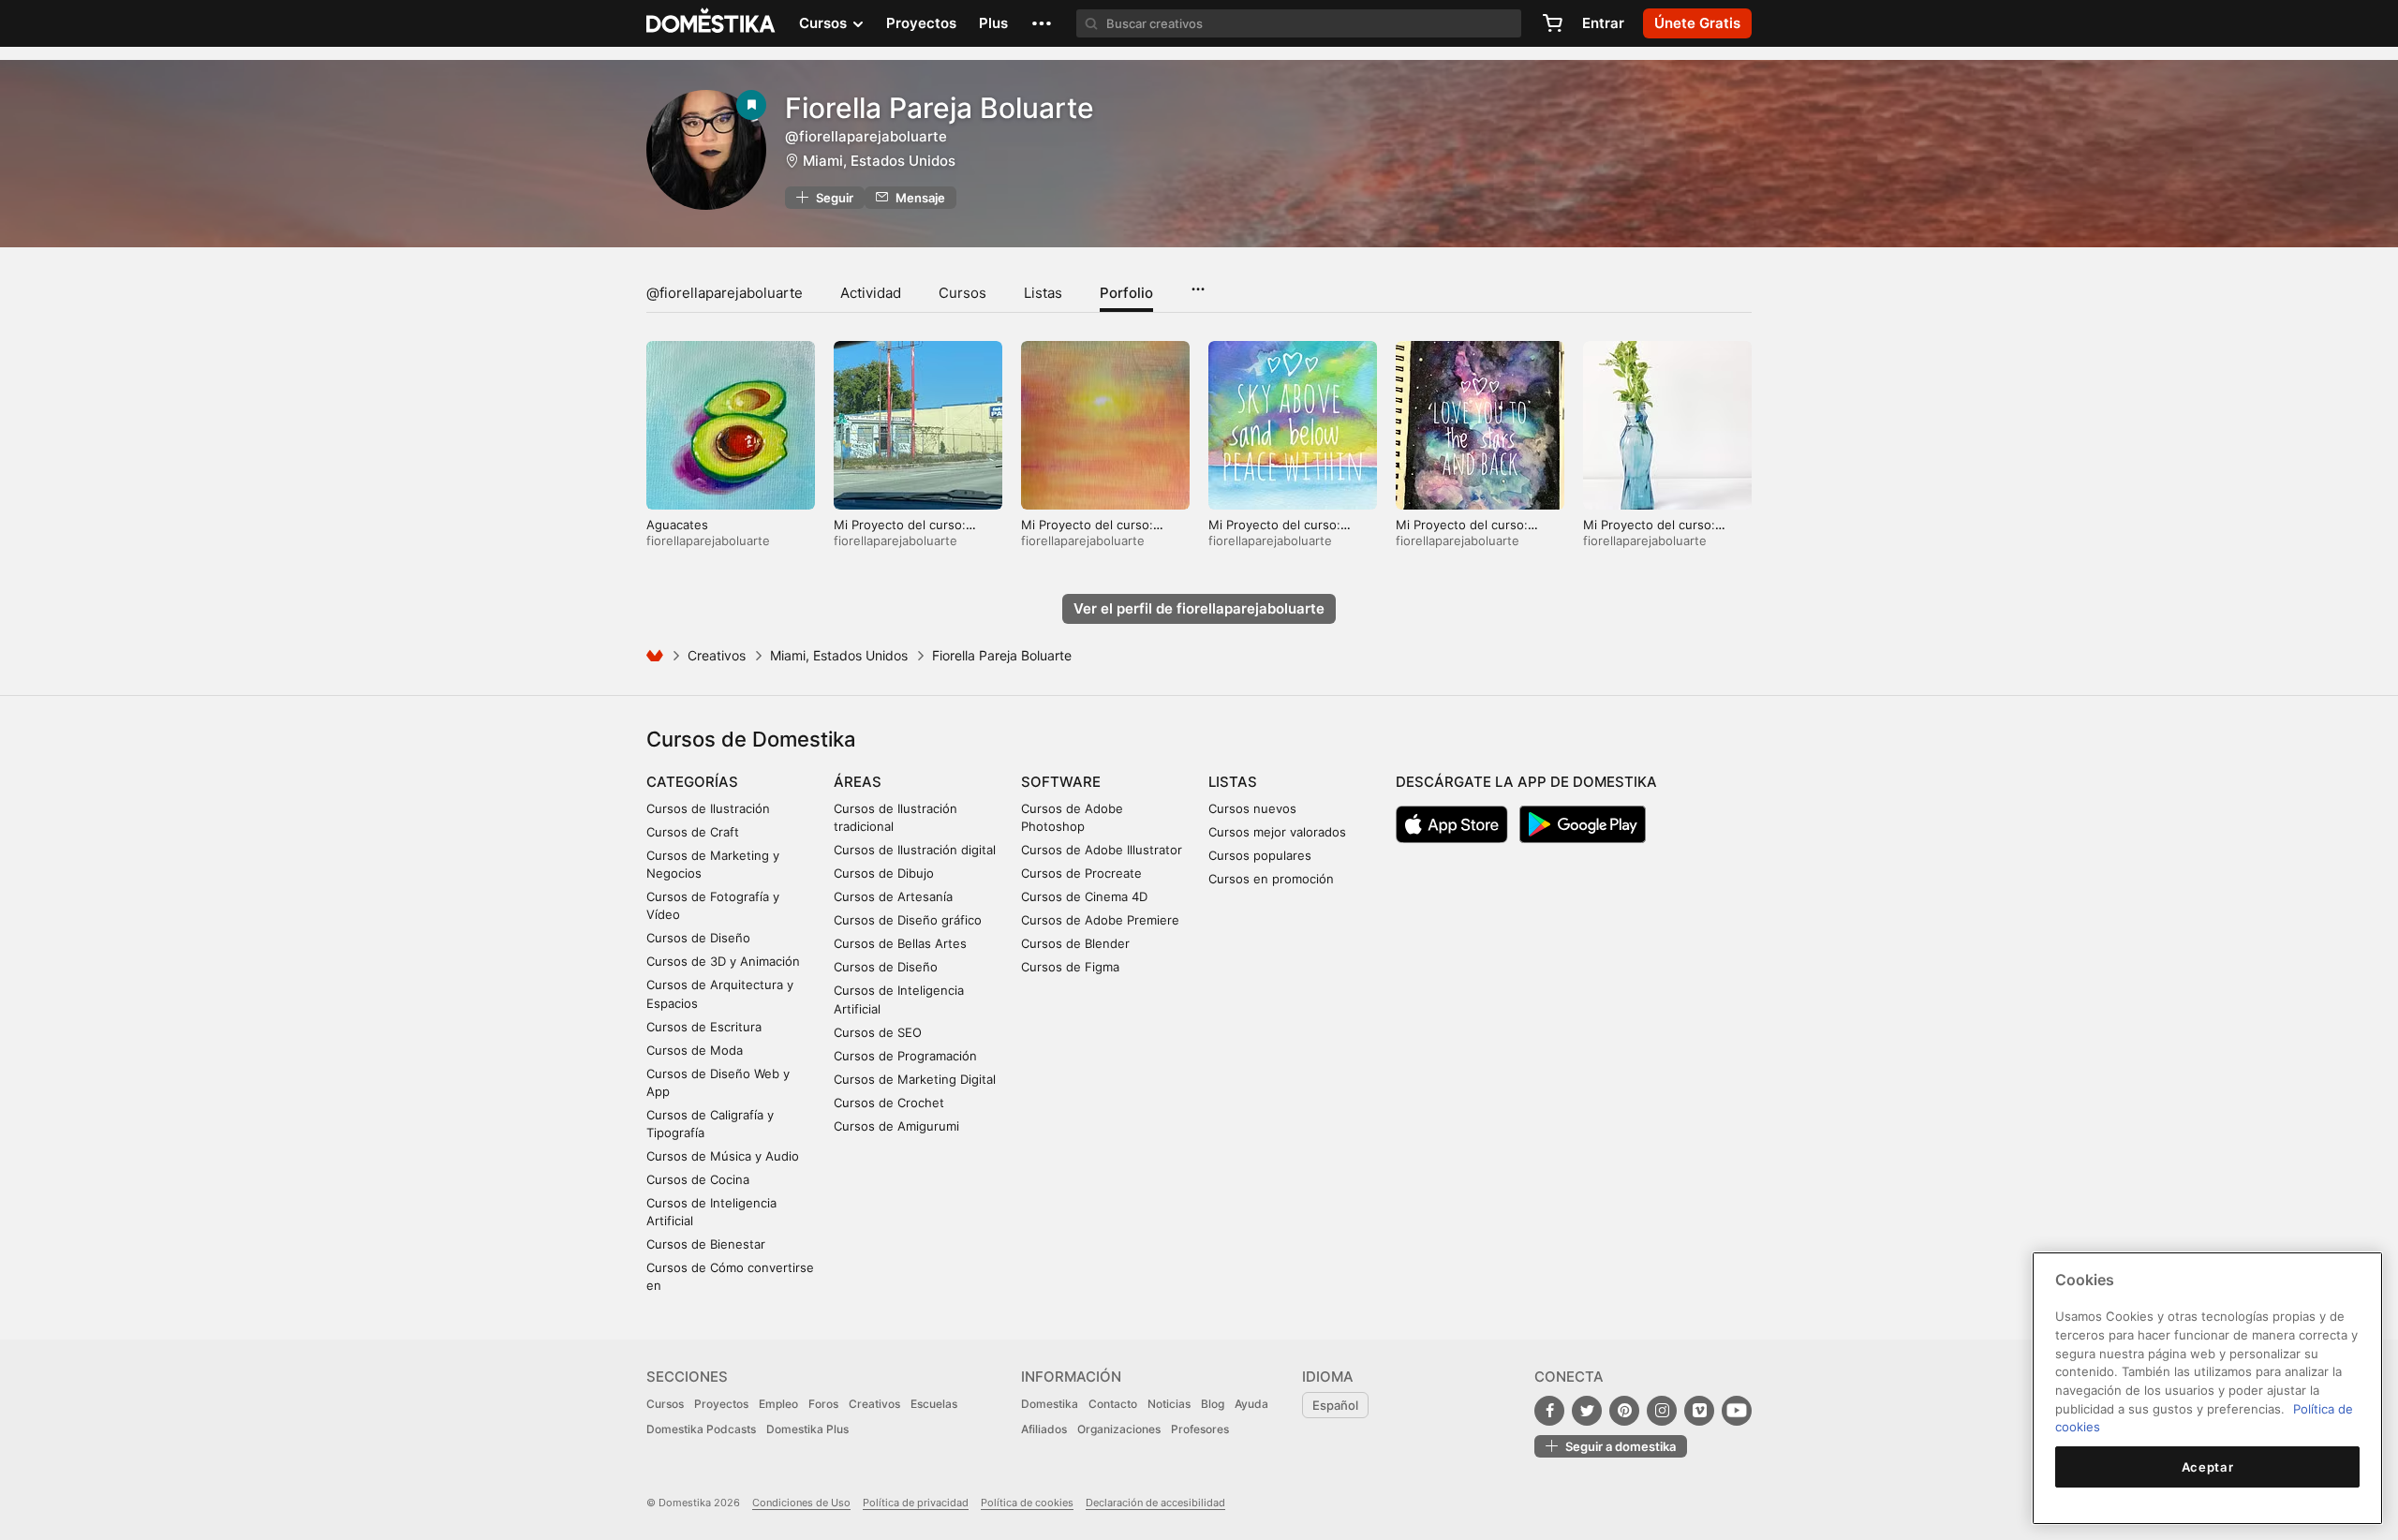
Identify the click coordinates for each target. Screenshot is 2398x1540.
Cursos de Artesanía (893, 896)
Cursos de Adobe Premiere (1100, 920)
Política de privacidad (916, 1503)
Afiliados (1044, 1429)
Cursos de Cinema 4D (1084, 896)
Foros (823, 1404)
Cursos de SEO (878, 1032)
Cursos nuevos (1252, 808)
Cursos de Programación (905, 1056)
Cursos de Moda (695, 1050)
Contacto (1113, 1404)
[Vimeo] (1699, 1411)
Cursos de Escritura (704, 1027)
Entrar (1603, 23)
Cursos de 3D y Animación (723, 961)
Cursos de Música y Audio (723, 1156)
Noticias (1169, 1404)
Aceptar (2208, 1467)
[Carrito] (1552, 23)
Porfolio (1126, 293)
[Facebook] (1549, 1411)
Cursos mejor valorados (1277, 832)
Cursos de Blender (1075, 943)
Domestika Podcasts (701, 1429)
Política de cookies (1027, 1503)
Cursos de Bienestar (706, 1244)
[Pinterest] (1624, 1411)
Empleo (778, 1404)
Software (1061, 782)
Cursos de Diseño (698, 938)
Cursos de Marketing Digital (915, 1079)
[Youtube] (1737, 1411)
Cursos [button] (825, 23)
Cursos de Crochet (889, 1103)
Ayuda (1251, 1404)
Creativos (717, 655)
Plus (993, 23)
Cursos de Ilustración (708, 808)
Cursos (962, 293)
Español (1335, 1405)
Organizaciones (1119, 1429)
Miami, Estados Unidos (879, 161)
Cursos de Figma (1070, 967)
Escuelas (934, 1404)
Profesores (1200, 1429)
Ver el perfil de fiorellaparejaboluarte (1199, 608)
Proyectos (921, 23)
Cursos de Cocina (698, 1179)
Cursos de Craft (693, 832)
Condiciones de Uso (801, 1503)
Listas (1043, 293)
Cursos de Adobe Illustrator (1102, 850)
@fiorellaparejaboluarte (725, 293)
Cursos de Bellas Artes (900, 943)
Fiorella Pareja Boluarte (940, 108)
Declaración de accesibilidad (1155, 1503)
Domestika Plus (807, 1429)
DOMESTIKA (711, 23)
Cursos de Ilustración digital (915, 850)
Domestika (1050, 1404)
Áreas (858, 782)
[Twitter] (1587, 1411)
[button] (1042, 23)
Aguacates (677, 525)
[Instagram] (1662, 1411)
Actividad (871, 293)
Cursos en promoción (1271, 879)
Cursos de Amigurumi (896, 1126)
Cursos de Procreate (1081, 873)
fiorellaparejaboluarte (708, 540)
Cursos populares (1260, 855)
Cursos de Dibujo (884, 873)
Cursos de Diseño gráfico (908, 920)
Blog (1213, 1404)
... (1198, 283)
